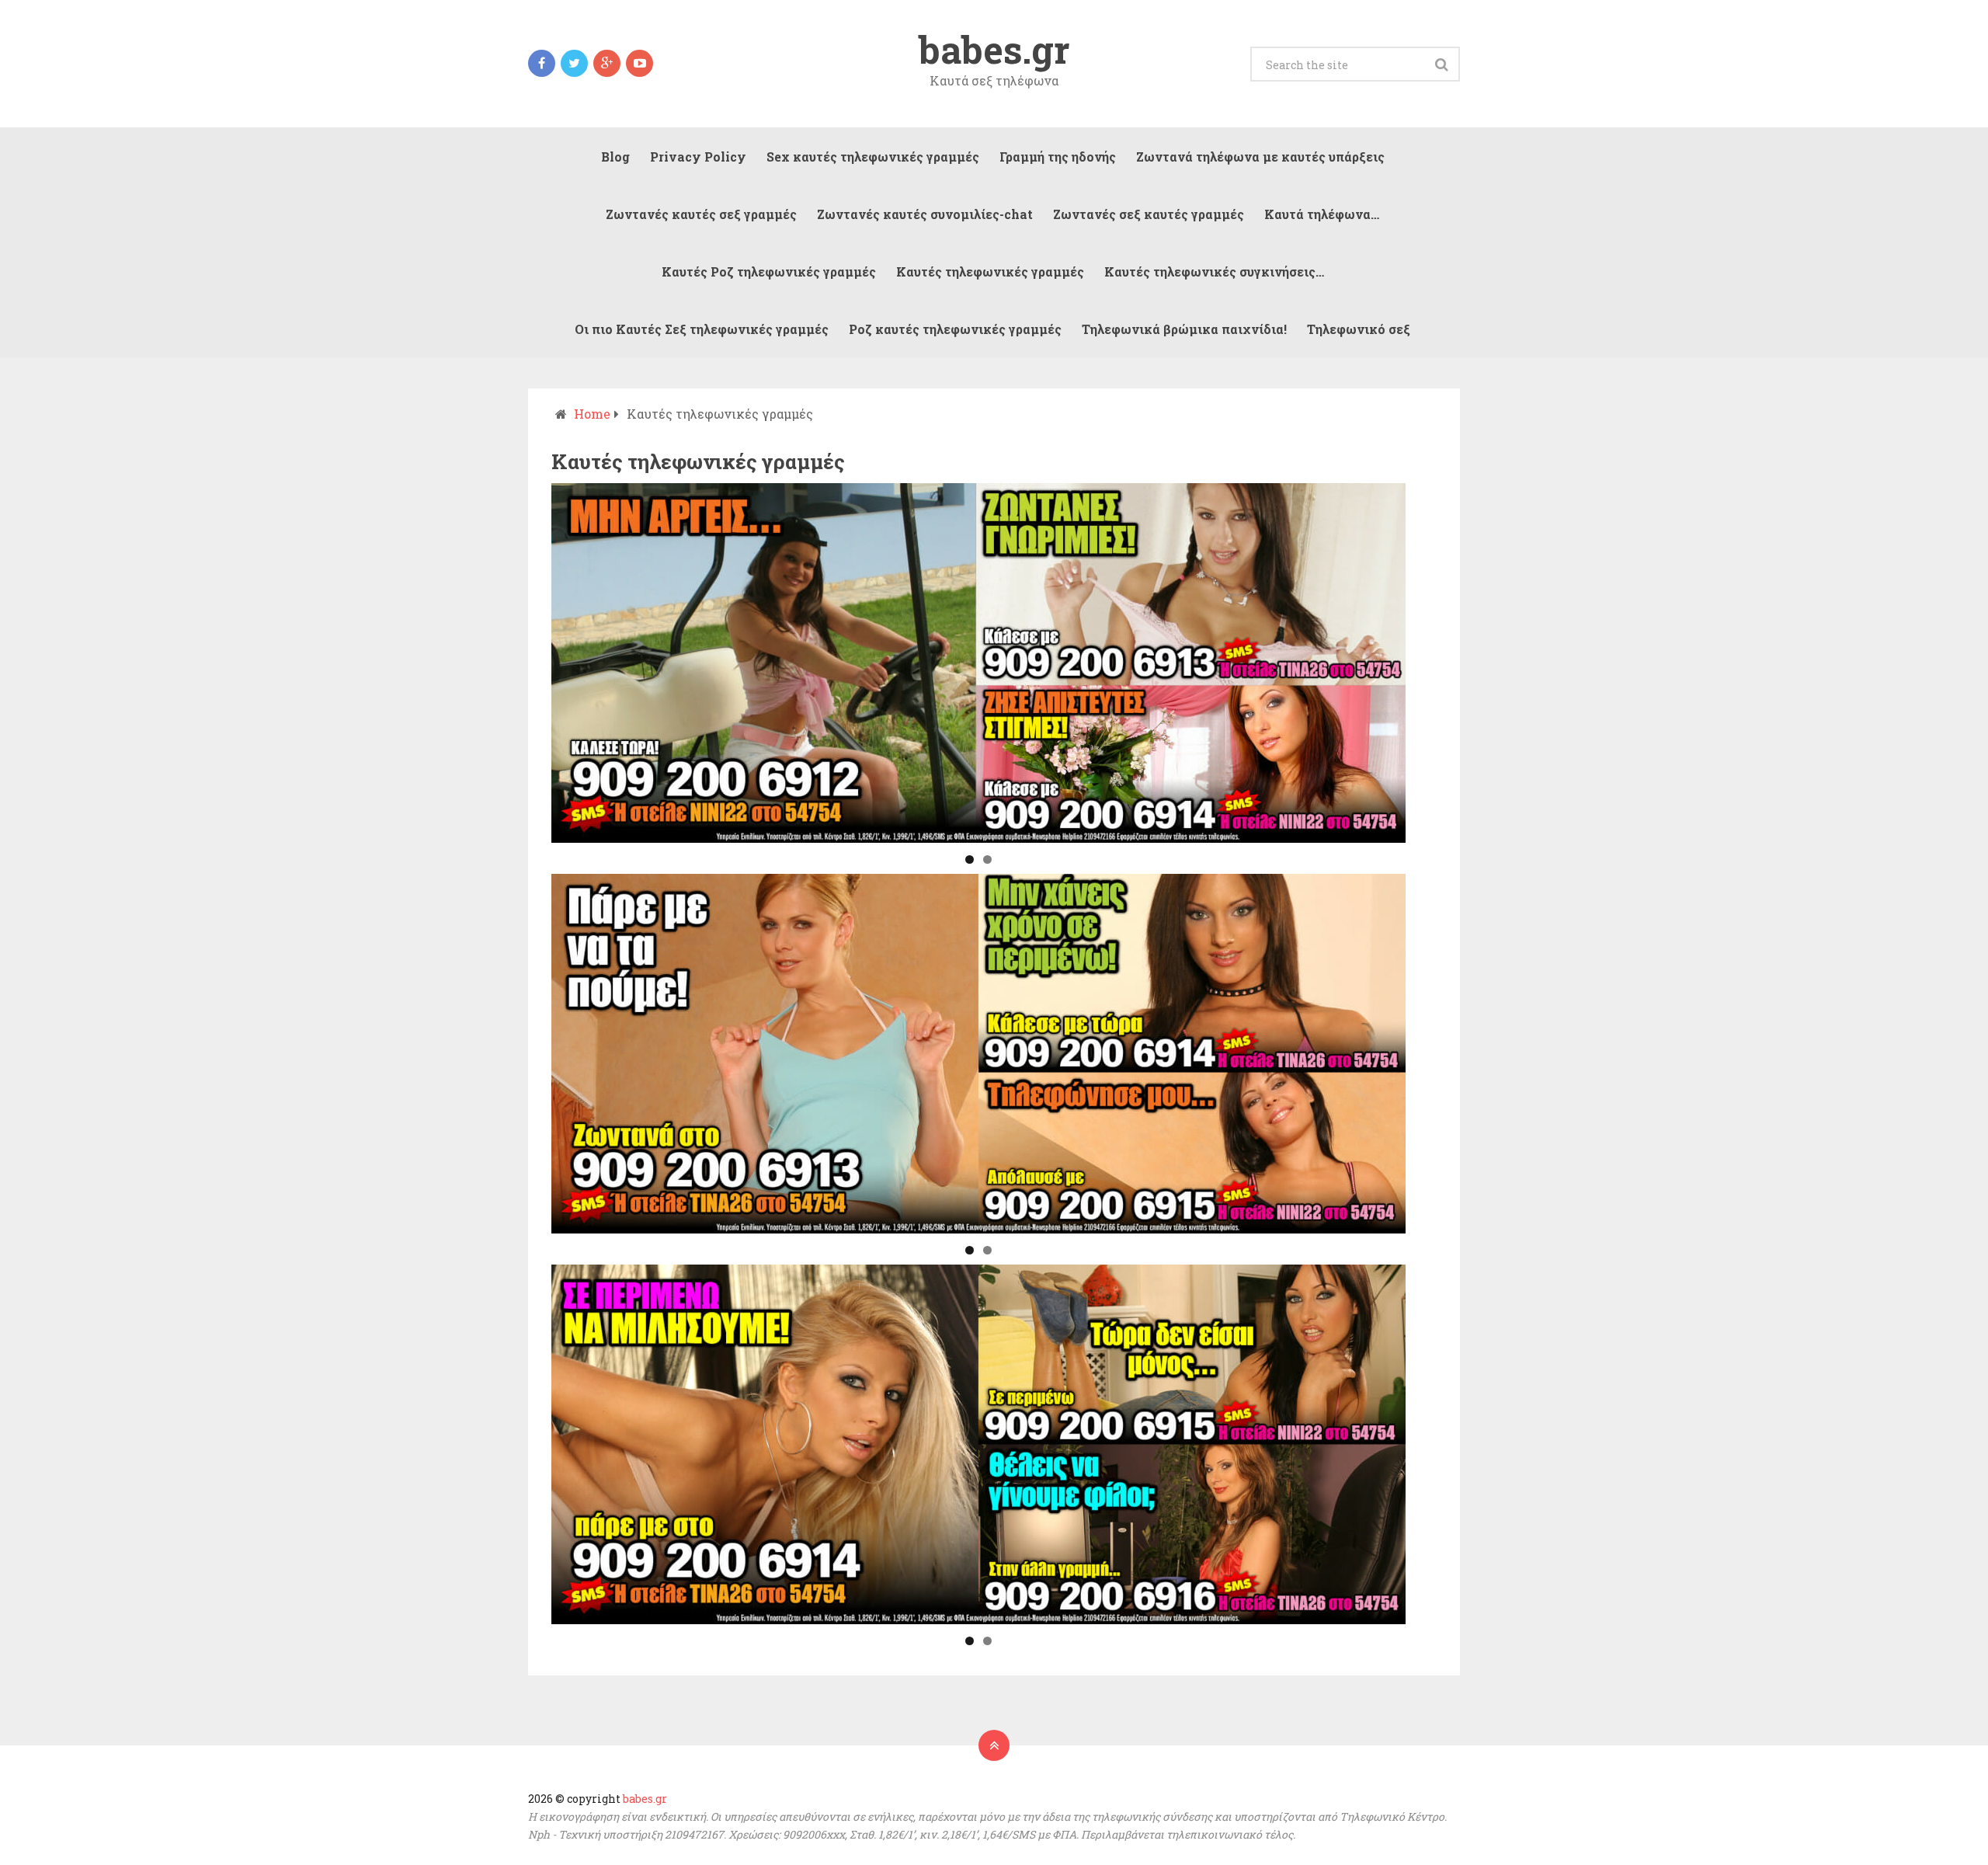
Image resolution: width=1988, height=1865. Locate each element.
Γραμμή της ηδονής (1058, 157)
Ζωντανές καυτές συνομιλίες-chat (925, 214)
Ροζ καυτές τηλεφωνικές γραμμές (955, 329)
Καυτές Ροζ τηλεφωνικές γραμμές (769, 271)
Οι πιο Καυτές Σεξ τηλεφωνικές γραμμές (702, 329)
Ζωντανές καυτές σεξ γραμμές (701, 214)
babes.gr (994, 50)
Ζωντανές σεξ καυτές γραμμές (1149, 214)
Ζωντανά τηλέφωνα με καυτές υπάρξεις (1260, 157)
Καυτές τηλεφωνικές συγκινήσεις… (1214, 271)
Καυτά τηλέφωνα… (1322, 214)
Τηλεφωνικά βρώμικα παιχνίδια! (1184, 329)
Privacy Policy (698, 157)
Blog (615, 157)
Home (592, 414)
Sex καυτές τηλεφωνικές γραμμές (873, 157)
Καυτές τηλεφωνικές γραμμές (990, 271)
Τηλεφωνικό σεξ (1359, 329)
